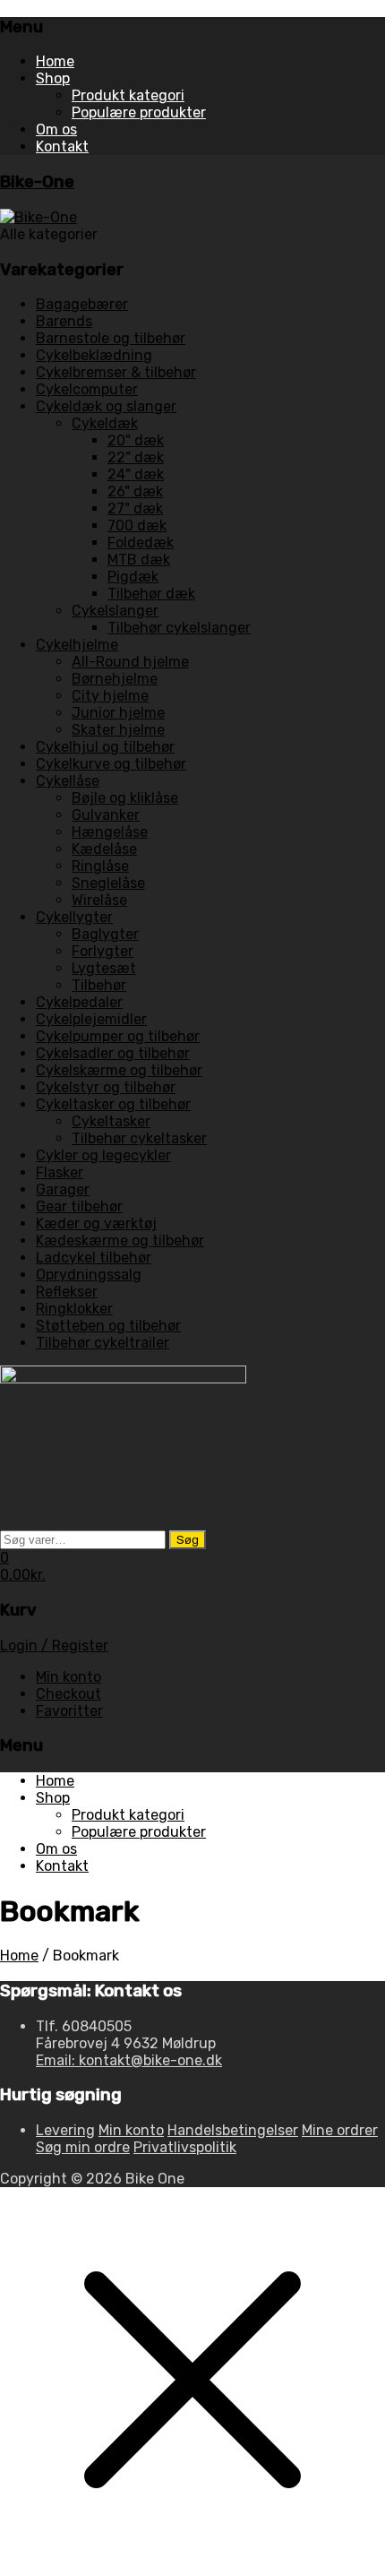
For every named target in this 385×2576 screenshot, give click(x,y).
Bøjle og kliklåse (125, 798)
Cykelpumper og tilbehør (118, 1036)
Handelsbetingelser (233, 2130)
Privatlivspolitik (185, 2147)
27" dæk (135, 508)
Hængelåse (110, 832)
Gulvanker (106, 815)
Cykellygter (74, 917)
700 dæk (137, 526)
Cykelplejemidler (91, 1019)
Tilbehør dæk (151, 594)
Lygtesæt (104, 968)
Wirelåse (99, 900)
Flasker (60, 1172)
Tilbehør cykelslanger (179, 628)
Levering (65, 2130)
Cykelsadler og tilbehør (113, 1053)
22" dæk (136, 457)
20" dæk (136, 440)
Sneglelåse (108, 883)
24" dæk (136, 474)
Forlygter (103, 951)
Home (55, 61)
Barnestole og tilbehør (111, 338)
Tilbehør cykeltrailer (103, 1343)
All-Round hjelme (130, 662)
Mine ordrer (340, 2130)
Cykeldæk (105, 423)
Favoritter (69, 1711)
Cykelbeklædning (94, 355)
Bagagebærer (82, 304)
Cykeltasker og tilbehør (113, 1104)
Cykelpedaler (79, 1002)
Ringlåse (100, 866)
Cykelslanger (115, 611)
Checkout (68, 1694)
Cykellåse (68, 781)
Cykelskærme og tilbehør (119, 1070)
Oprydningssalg (89, 1275)
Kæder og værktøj (96, 1223)
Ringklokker (74, 1309)
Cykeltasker (111, 1121)
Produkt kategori (128, 95)
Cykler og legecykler (103, 1155)
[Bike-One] (38, 217)
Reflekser (67, 1292)
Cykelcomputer (87, 389)
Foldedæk (141, 543)
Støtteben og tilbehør (108, 1326)
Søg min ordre (83, 2147)
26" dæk (135, 491)
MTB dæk (139, 560)
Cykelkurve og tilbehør (111, 764)
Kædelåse (104, 849)
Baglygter (105, 934)
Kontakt (62, 146)
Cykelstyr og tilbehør (106, 1087)
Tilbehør (99, 985)
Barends (64, 321)
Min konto (68, 1677)
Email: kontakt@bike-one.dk (129, 2060)
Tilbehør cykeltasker (139, 1138)
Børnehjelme (115, 679)
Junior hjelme (118, 713)
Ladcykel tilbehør (94, 1258)
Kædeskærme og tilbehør (120, 1241)
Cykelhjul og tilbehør (105, 747)
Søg (188, 1540)
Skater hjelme (118, 730)
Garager (63, 1189)
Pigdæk (133, 577)
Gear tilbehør (79, 1206)
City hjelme (110, 696)
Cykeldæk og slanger (106, 406)
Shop (53, 78)
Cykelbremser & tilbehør (116, 372)
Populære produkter (139, 112)
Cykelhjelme (77, 645)
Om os (56, 129)
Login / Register (54, 1646)
